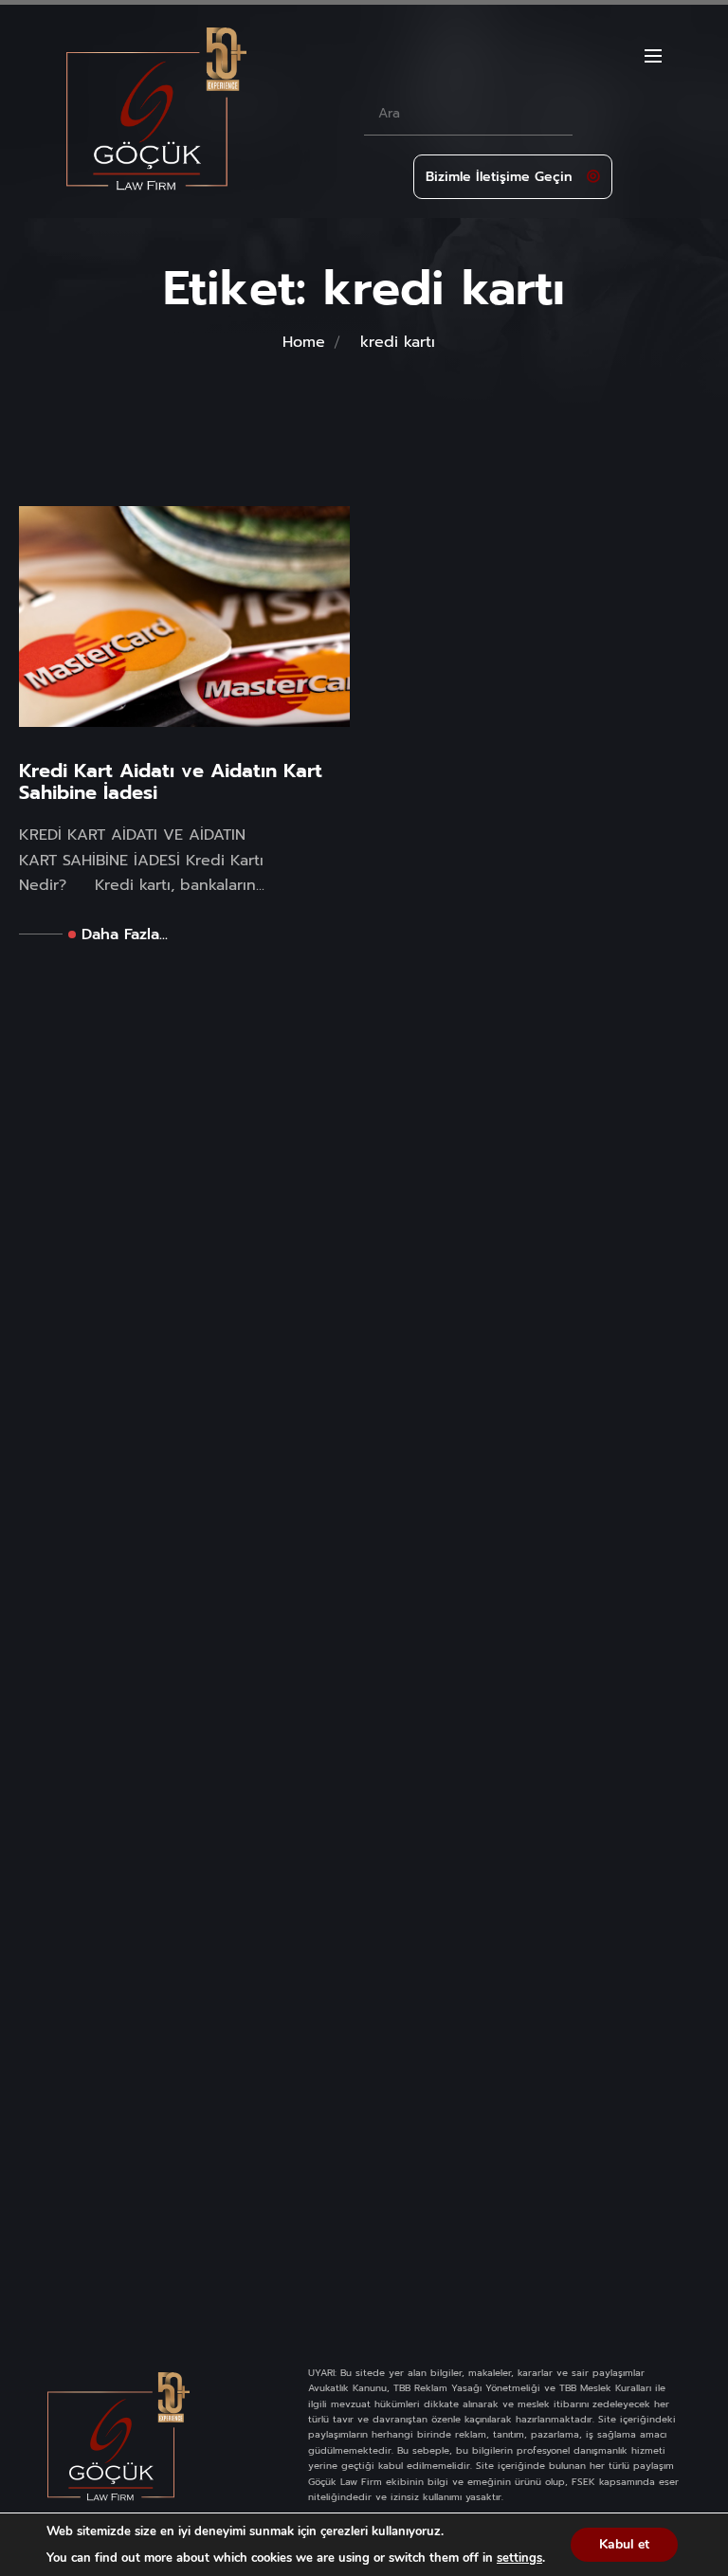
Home (304, 342)
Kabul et (624, 2544)
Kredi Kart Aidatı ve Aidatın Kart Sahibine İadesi (171, 782)
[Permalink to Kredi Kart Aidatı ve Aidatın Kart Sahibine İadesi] (184, 616)
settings (519, 2558)
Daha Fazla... (125, 934)
